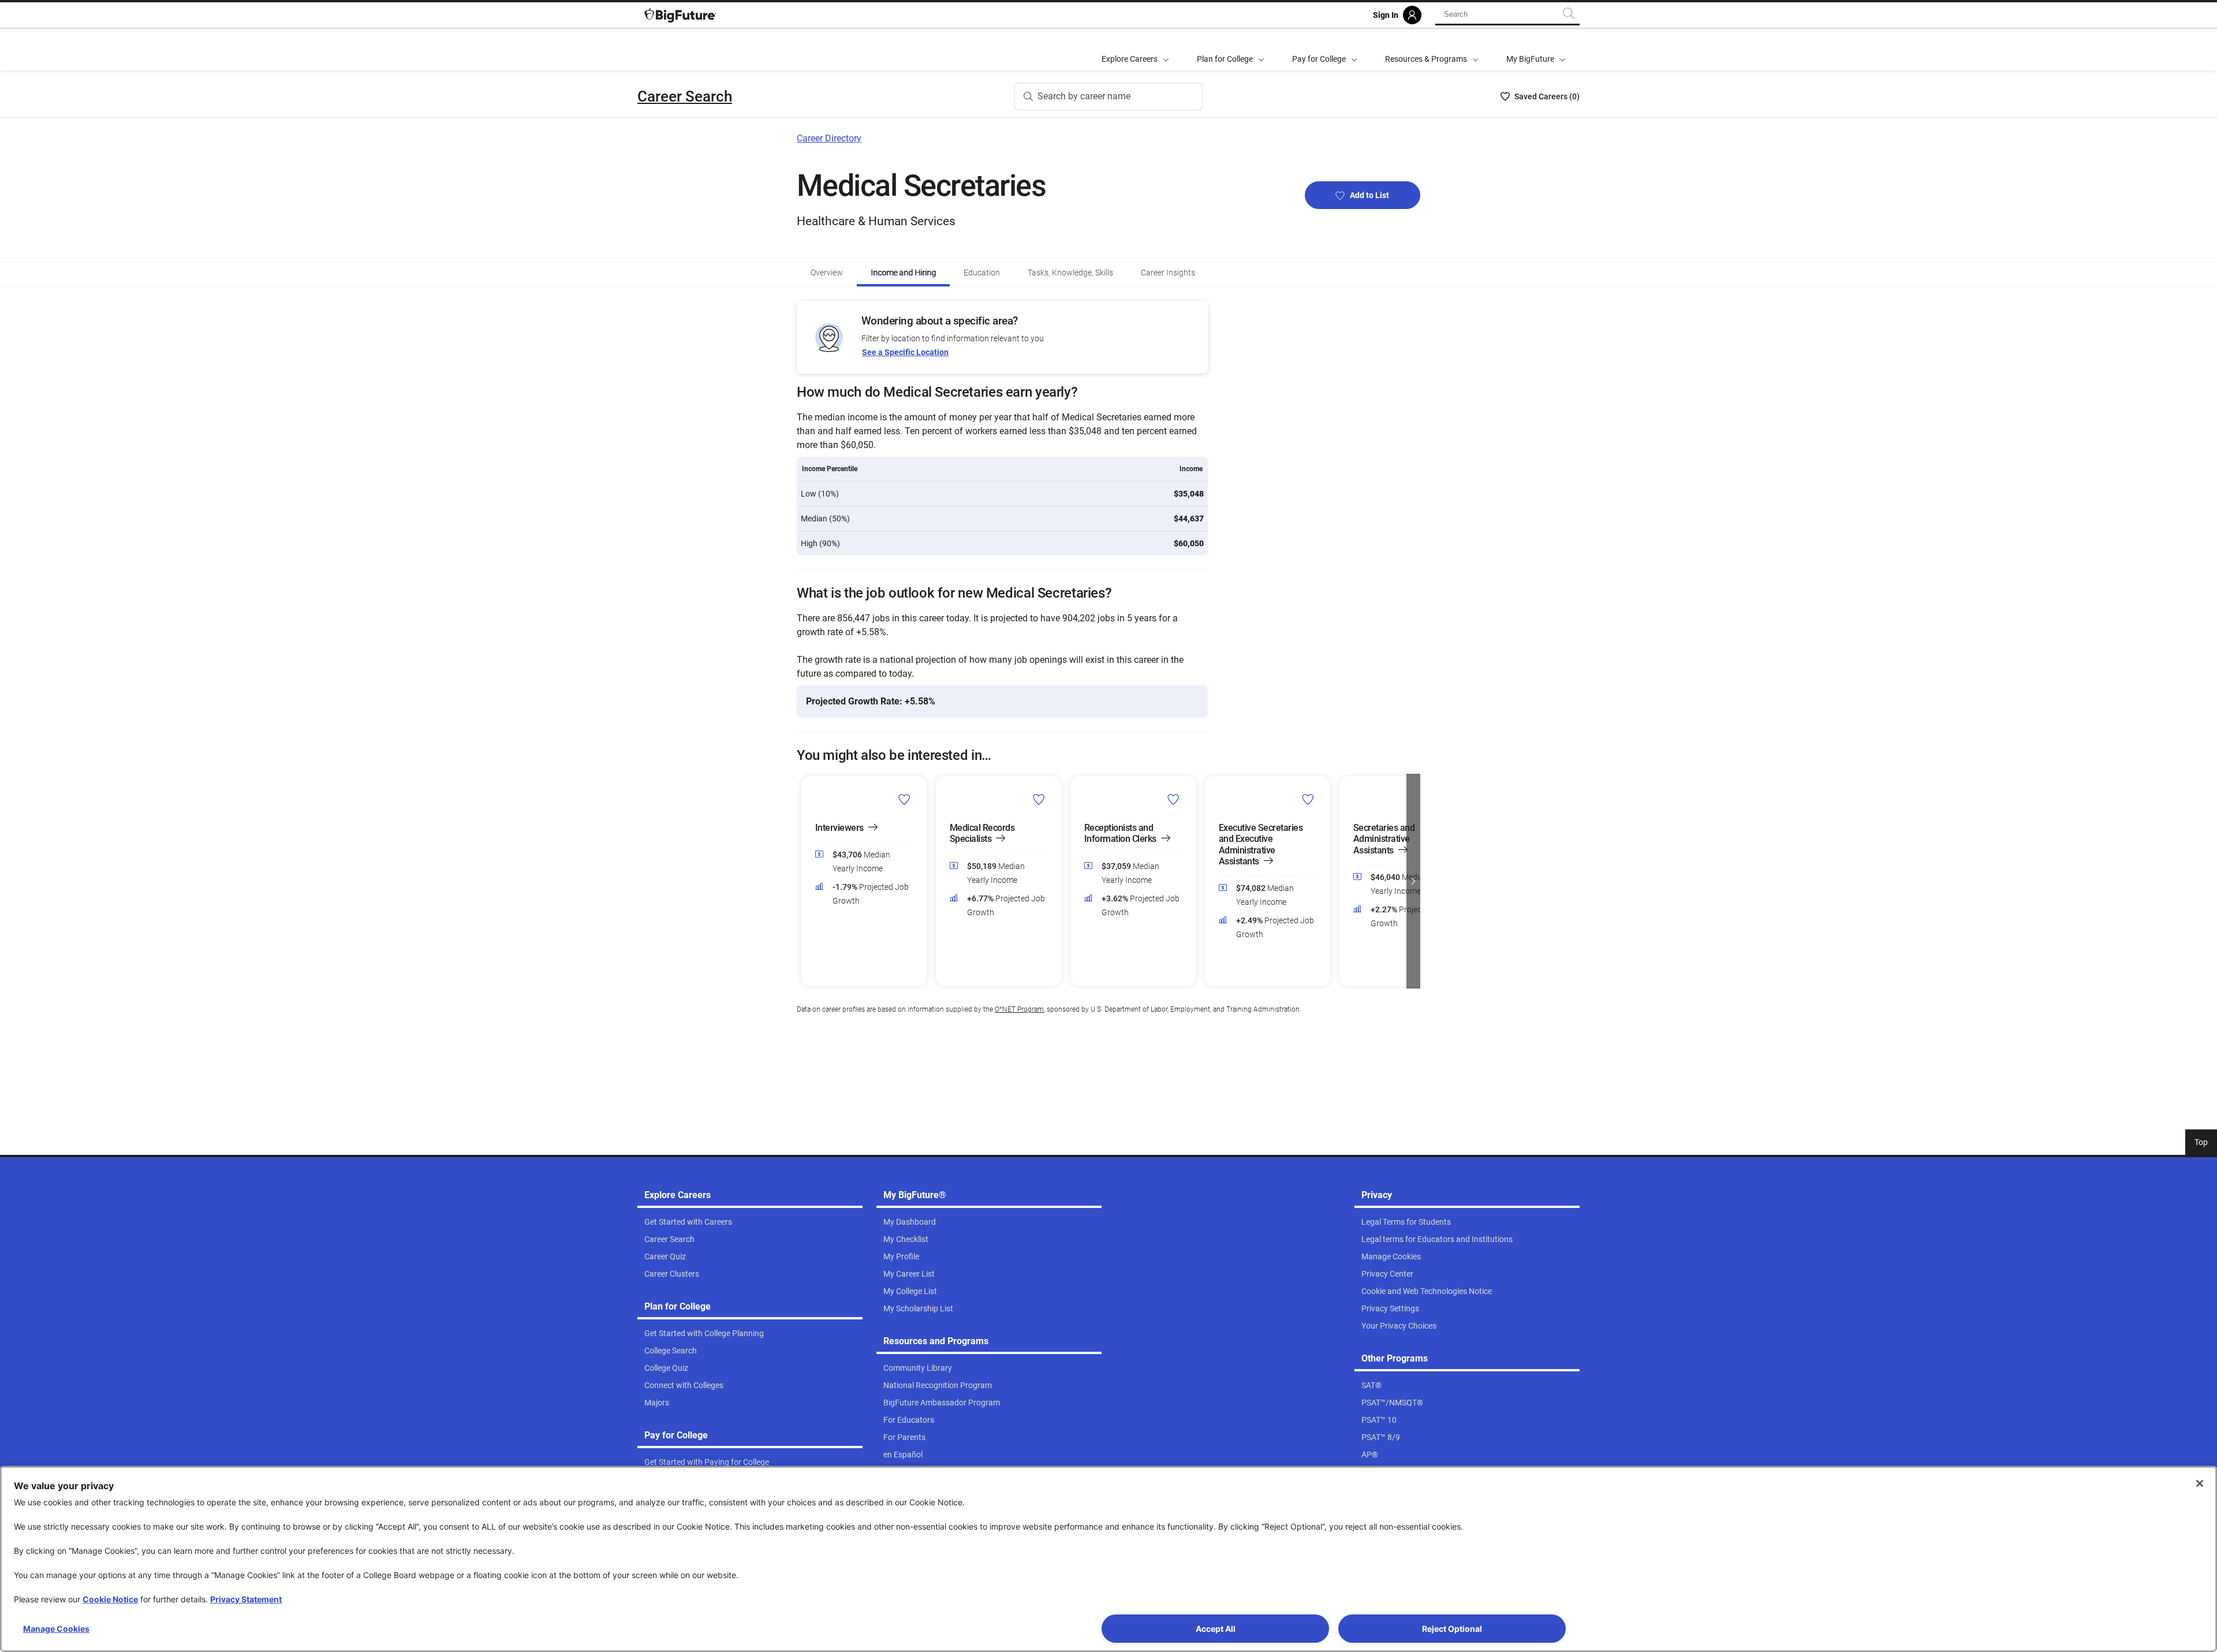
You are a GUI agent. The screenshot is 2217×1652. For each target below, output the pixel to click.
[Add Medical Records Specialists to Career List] (1039, 799)
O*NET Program (1019, 1009)
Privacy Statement (246, 1599)
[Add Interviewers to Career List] (904, 799)
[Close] (2200, 1483)
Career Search (685, 96)
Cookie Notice (110, 1599)
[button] (804, 881)
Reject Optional (1452, 1629)
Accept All (1216, 1629)
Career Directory (829, 138)
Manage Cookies (56, 1629)
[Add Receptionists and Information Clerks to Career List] (1173, 799)
